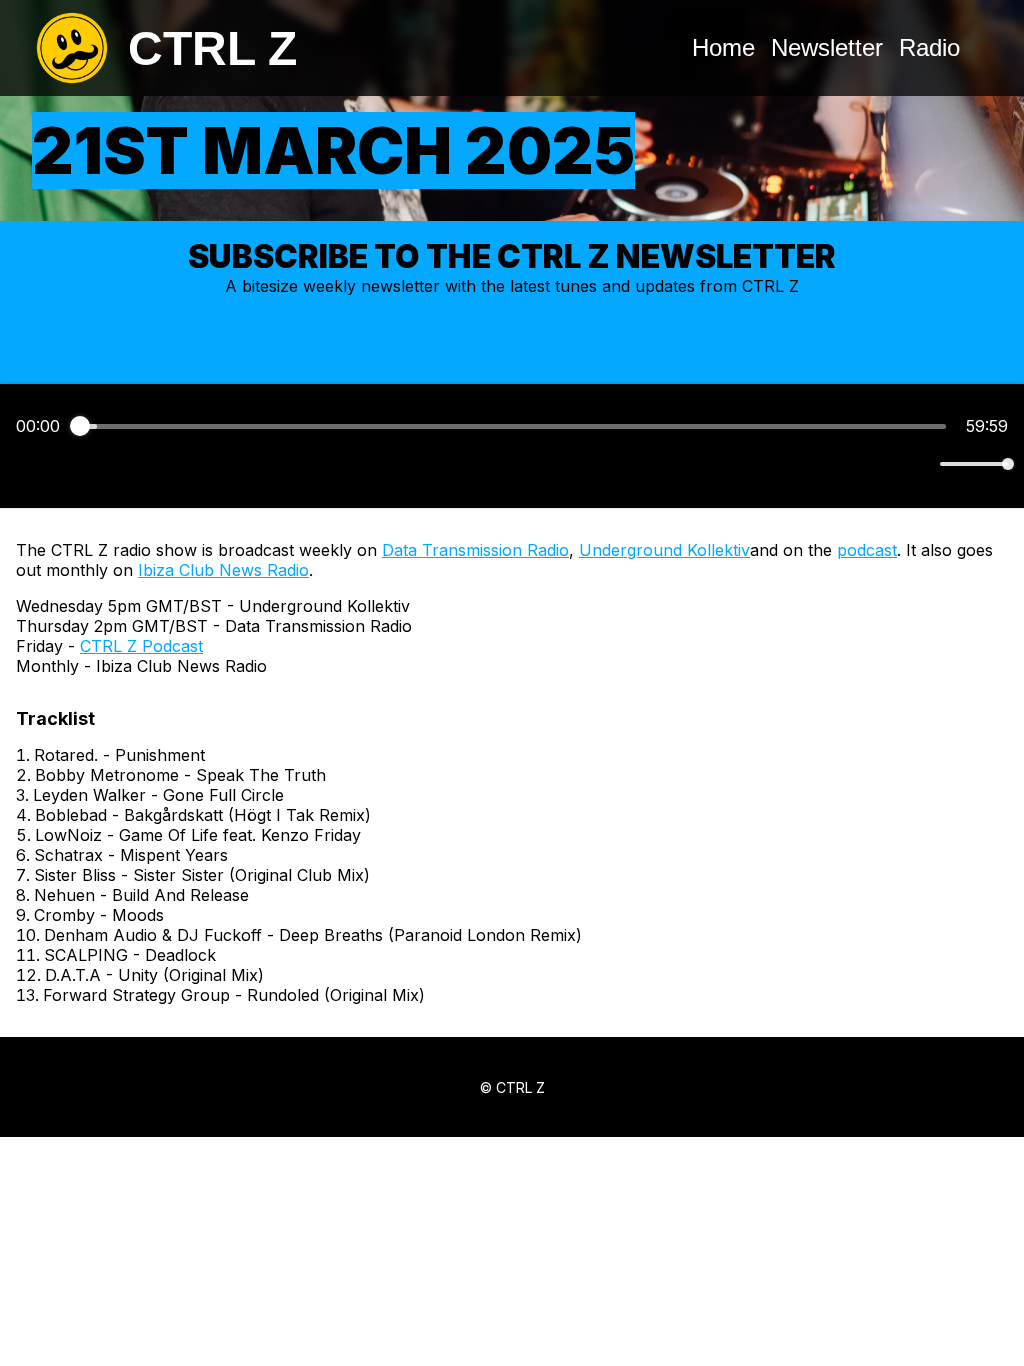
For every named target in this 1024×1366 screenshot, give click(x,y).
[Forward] (555, 464)
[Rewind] (468, 464)
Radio (929, 47)
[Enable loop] (29, 464)
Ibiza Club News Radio (223, 570)
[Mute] (921, 464)
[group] (512, 446)
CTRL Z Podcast (141, 646)
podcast (867, 550)
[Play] (512, 464)
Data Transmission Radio (475, 550)
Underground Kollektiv (664, 550)
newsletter (400, 286)
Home (723, 47)
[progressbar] (513, 426)
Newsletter (827, 47)
